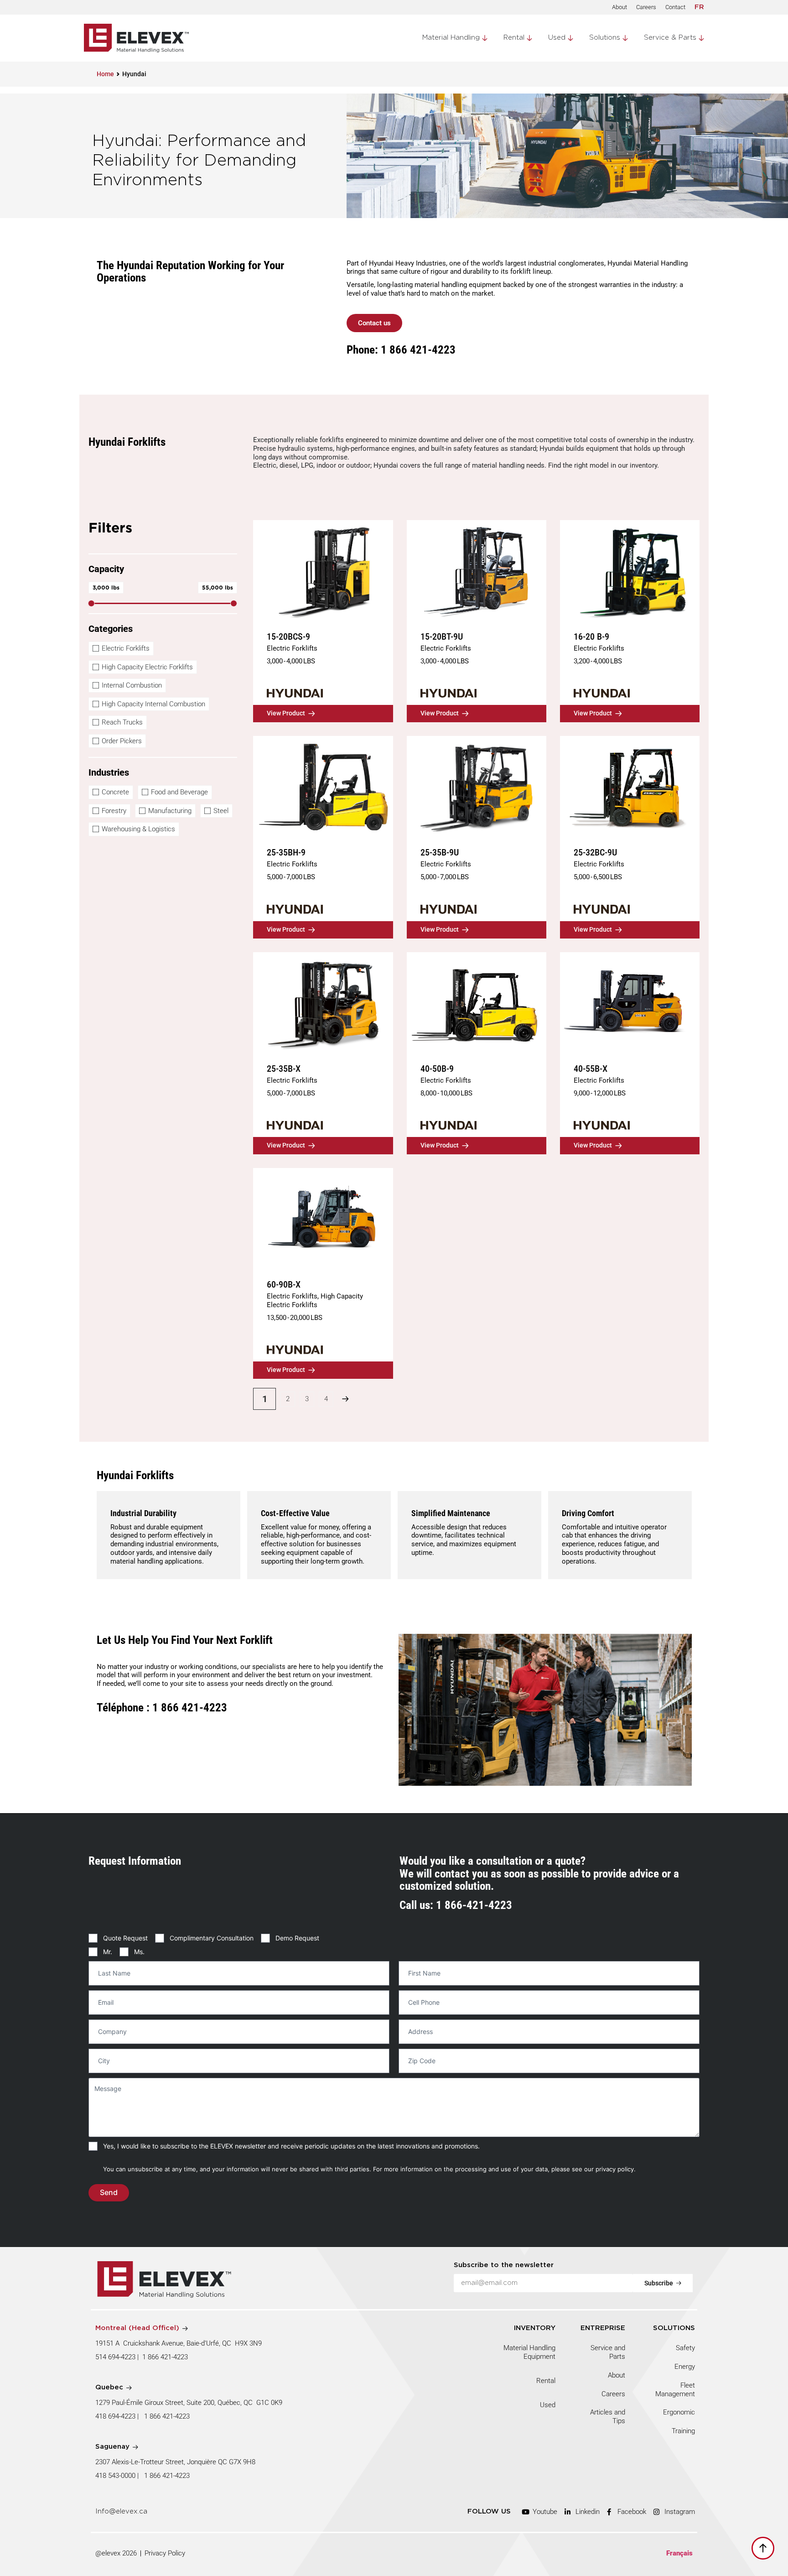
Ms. (139, 1952)
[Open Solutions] (625, 38)
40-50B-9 (437, 1069)
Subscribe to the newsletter (504, 2265)
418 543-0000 (115, 2476)
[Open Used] (570, 38)
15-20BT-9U (442, 636)
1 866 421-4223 (165, 2357)
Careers (646, 7)
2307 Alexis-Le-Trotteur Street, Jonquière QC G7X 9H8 (175, 2462)
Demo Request (297, 1938)
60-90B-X (284, 1284)
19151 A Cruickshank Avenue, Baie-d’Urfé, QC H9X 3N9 (179, 2343)
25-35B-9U (440, 852)
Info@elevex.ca (121, 2511)
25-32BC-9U (595, 852)
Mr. (108, 1952)
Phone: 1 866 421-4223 (401, 350)
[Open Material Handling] (485, 38)
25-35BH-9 (286, 852)
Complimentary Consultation (212, 1938)
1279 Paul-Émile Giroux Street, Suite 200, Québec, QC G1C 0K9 (190, 2403)
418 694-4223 (115, 2416)
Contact (675, 7)
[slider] (91, 603)
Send (109, 2193)
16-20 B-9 (591, 636)
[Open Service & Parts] (701, 38)
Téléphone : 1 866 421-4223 (162, 1708)
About (620, 7)
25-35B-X (284, 1069)
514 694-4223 (115, 2357)
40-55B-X (591, 1069)
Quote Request (125, 1938)
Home (105, 74)
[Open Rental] (529, 38)
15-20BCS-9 (288, 636)
